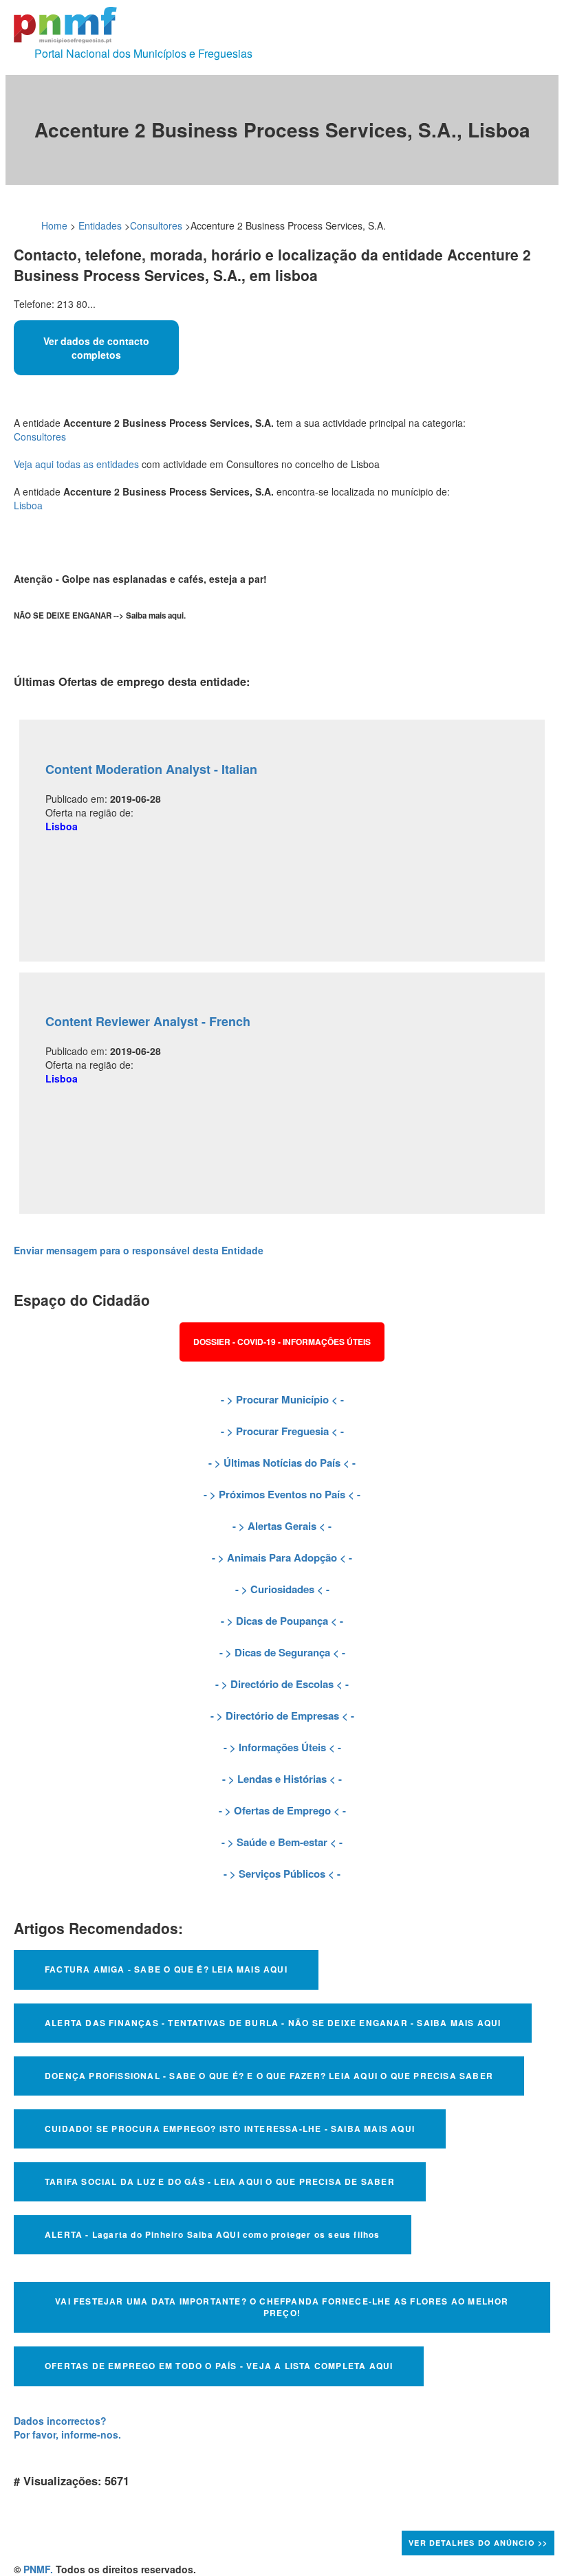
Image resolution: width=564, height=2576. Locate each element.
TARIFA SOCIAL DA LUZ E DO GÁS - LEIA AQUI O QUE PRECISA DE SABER (220, 2181)
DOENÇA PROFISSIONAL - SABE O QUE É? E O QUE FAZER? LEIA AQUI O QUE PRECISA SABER (269, 2076)
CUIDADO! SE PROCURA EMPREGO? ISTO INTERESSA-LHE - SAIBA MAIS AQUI (230, 2129)
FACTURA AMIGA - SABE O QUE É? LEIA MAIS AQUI (166, 1969)
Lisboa (28, 505)
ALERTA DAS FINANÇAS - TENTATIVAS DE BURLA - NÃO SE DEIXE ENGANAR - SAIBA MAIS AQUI (273, 2023)
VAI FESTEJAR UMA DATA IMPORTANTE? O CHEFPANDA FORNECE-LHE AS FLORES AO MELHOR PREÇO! (282, 2307)
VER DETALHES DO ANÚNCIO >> (478, 2543)
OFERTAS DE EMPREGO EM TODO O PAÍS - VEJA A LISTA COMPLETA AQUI (219, 2366)
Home (54, 225)
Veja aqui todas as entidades (76, 464)
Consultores (156, 225)
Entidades (100, 225)
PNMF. (38, 2569)
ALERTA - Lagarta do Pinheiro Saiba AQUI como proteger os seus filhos (213, 2234)
